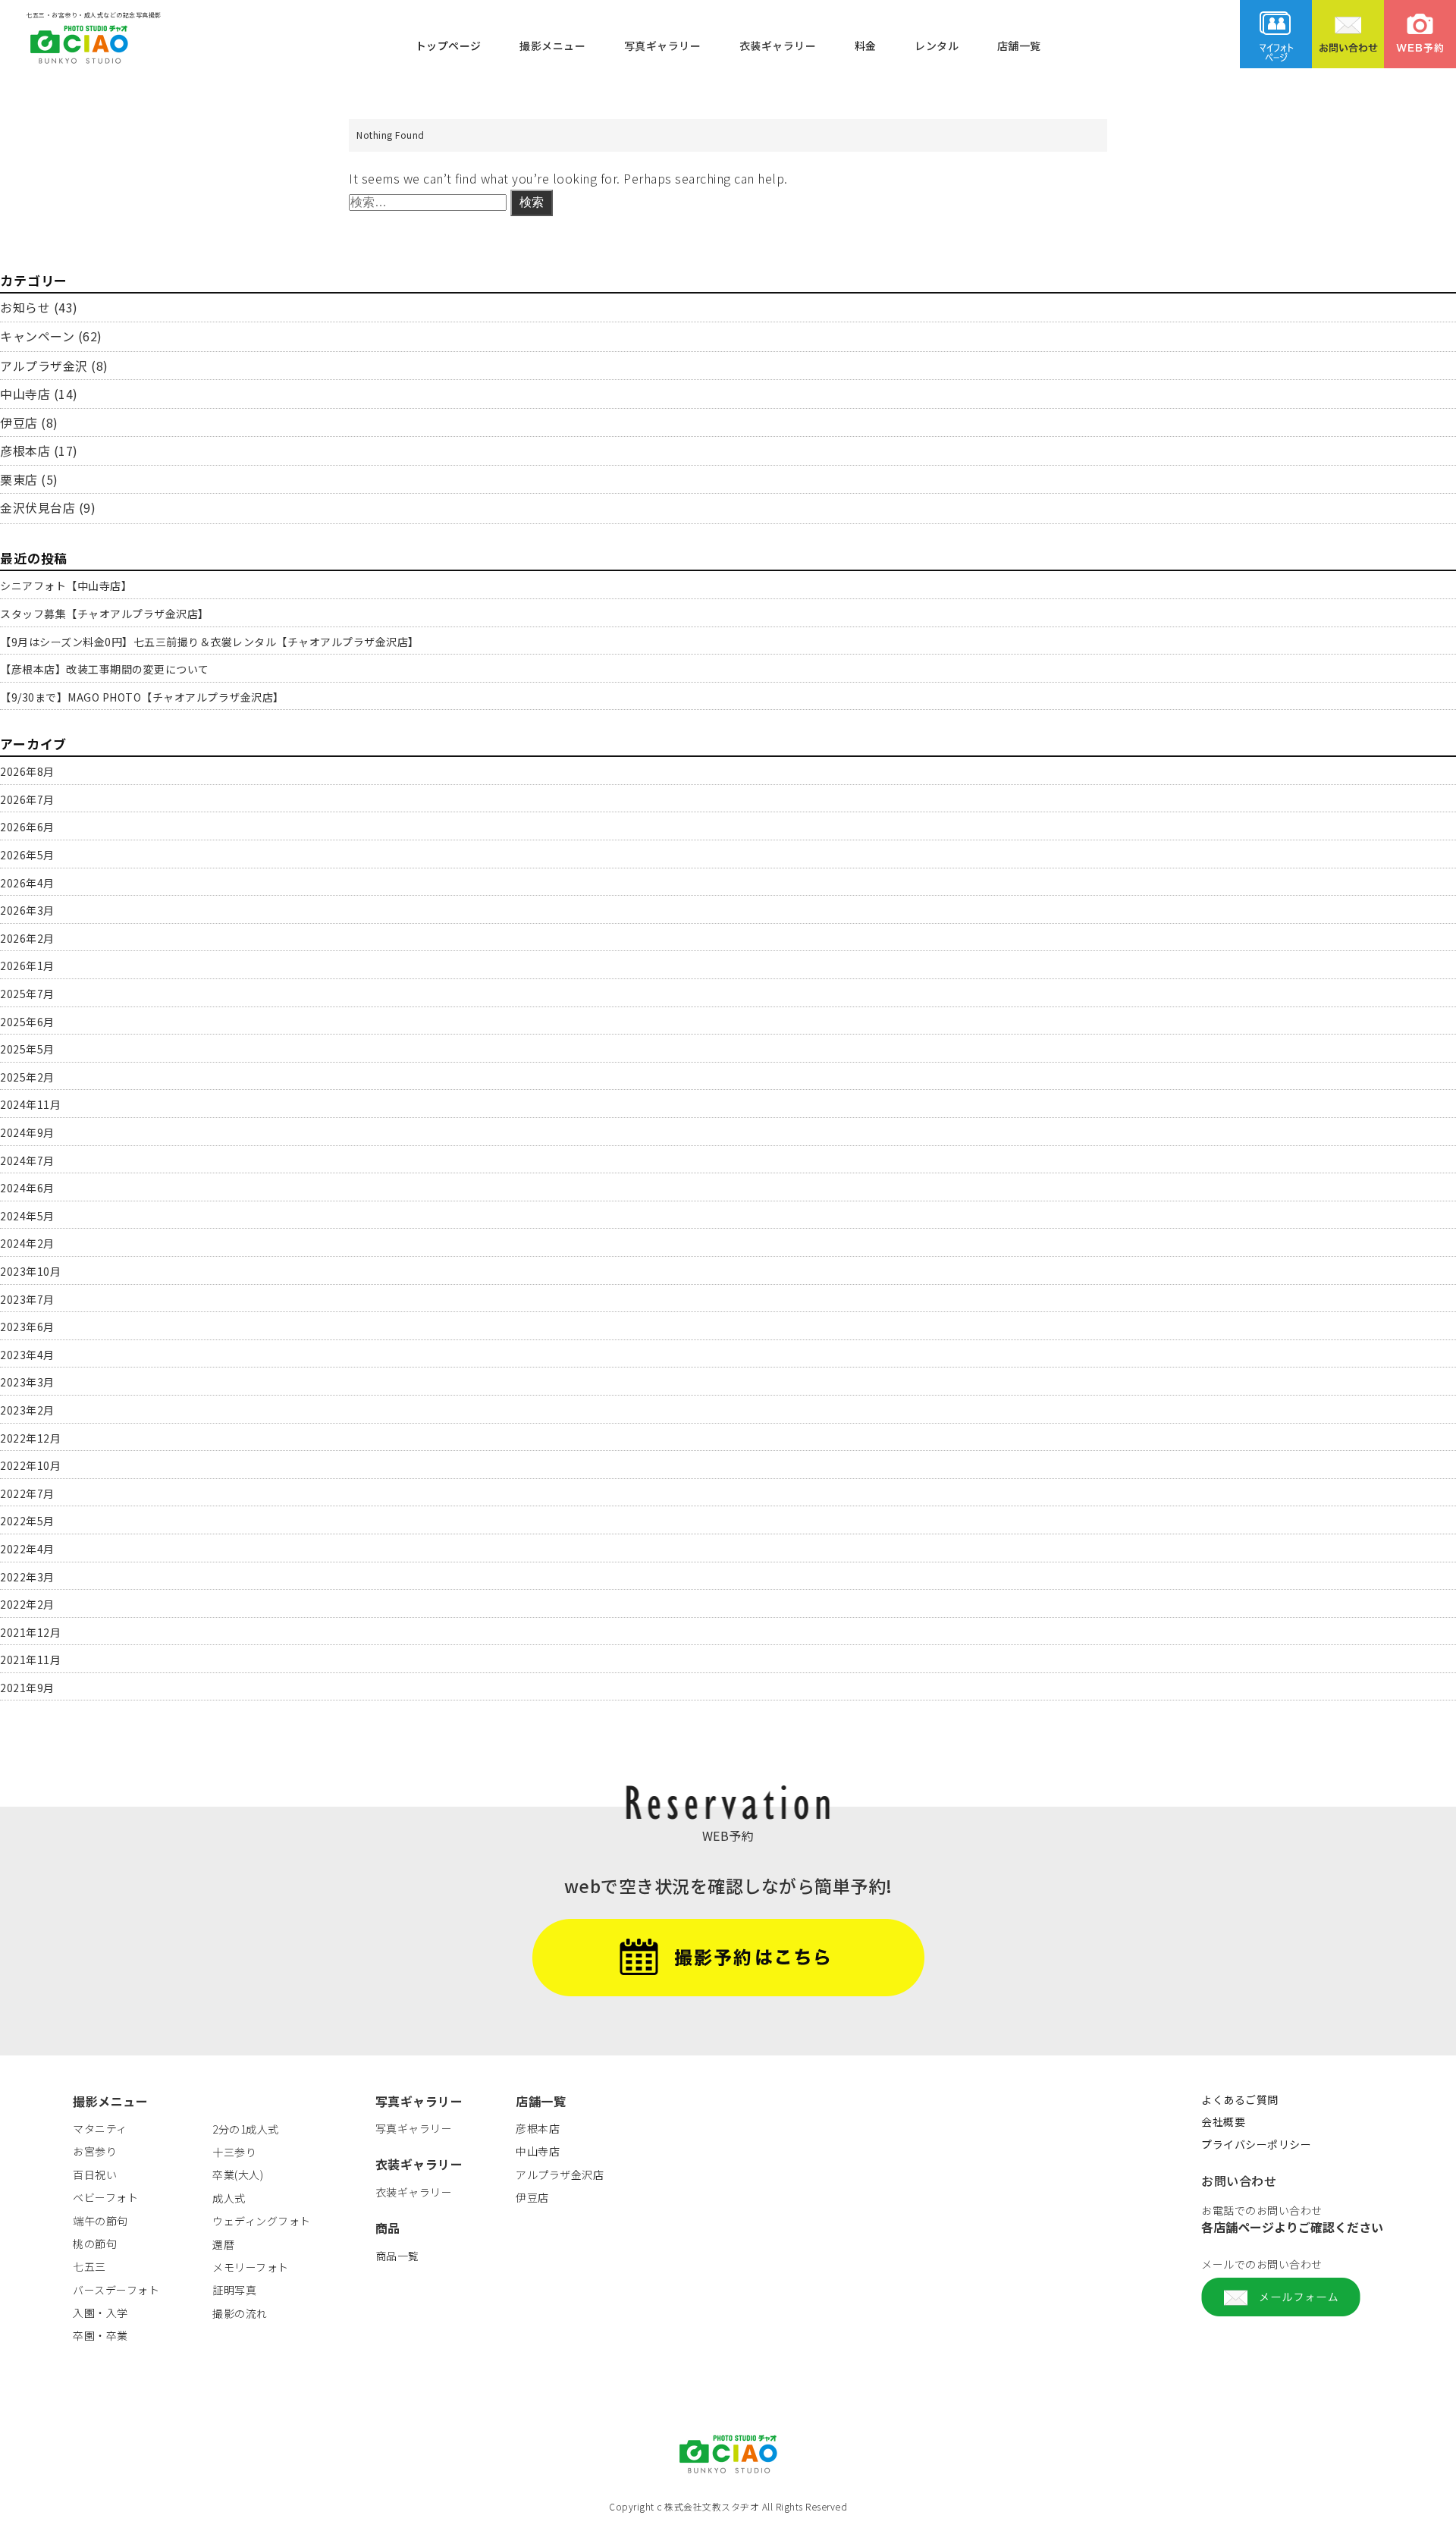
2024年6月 (27, 1188)
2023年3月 (27, 1382)
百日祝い (95, 2175)
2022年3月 (27, 1577)
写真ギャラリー (663, 45)
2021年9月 (27, 1688)
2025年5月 (27, 1049)
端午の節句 (100, 2221)
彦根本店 (25, 451)
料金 (866, 45)
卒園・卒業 (100, 2335)
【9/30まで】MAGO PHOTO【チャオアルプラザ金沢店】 (142, 697)
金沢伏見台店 (38, 507)
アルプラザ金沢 (44, 366)
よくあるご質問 (1240, 2099)
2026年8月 (27, 771)
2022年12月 (30, 1438)
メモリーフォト (251, 2267)
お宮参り (95, 2151)
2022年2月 (27, 1604)
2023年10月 (30, 1271)
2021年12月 (30, 1632)
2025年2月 (27, 1077)
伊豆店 (19, 422)
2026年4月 (27, 883)
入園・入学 (100, 2313)
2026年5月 (27, 855)
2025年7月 (27, 994)
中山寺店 (25, 394)
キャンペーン (37, 336)
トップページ (449, 45)
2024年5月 (27, 1216)
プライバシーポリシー (1256, 2144)
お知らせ (25, 307)
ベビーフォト (105, 2197)
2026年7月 (27, 799)
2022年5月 (27, 1521)
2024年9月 (27, 1132)
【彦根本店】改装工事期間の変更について (105, 669)
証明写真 (234, 2290)
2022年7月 (27, 1493)
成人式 (229, 2198)
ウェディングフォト (262, 2221)
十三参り (234, 2152)
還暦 (223, 2244)
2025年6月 (27, 1022)
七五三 (89, 2266)
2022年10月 (30, 1465)
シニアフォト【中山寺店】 (66, 586)
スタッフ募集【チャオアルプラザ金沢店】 (105, 614)
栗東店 (19, 479)
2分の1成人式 (246, 2129)
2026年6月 (27, 827)
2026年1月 (27, 966)
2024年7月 (27, 1160)
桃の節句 (95, 2244)
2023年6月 (27, 1327)
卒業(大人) (238, 2175)
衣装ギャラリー (778, 45)
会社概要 (1223, 2121)
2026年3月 (27, 910)
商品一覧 (397, 2256)
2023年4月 (27, 1355)
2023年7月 (27, 1299)
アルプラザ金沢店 (560, 2175)
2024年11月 (30, 1104)
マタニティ (100, 2128)
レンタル (937, 45)
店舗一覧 (1019, 45)
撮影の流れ (240, 2313)
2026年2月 (27, 938)
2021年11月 (30, 1660)
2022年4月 (27, 1549)
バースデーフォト (116, 2290)
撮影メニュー (552, 45)
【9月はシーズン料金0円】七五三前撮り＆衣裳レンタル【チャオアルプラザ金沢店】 (210, 642)
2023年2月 (27, 1410)
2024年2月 (27, 1243)
